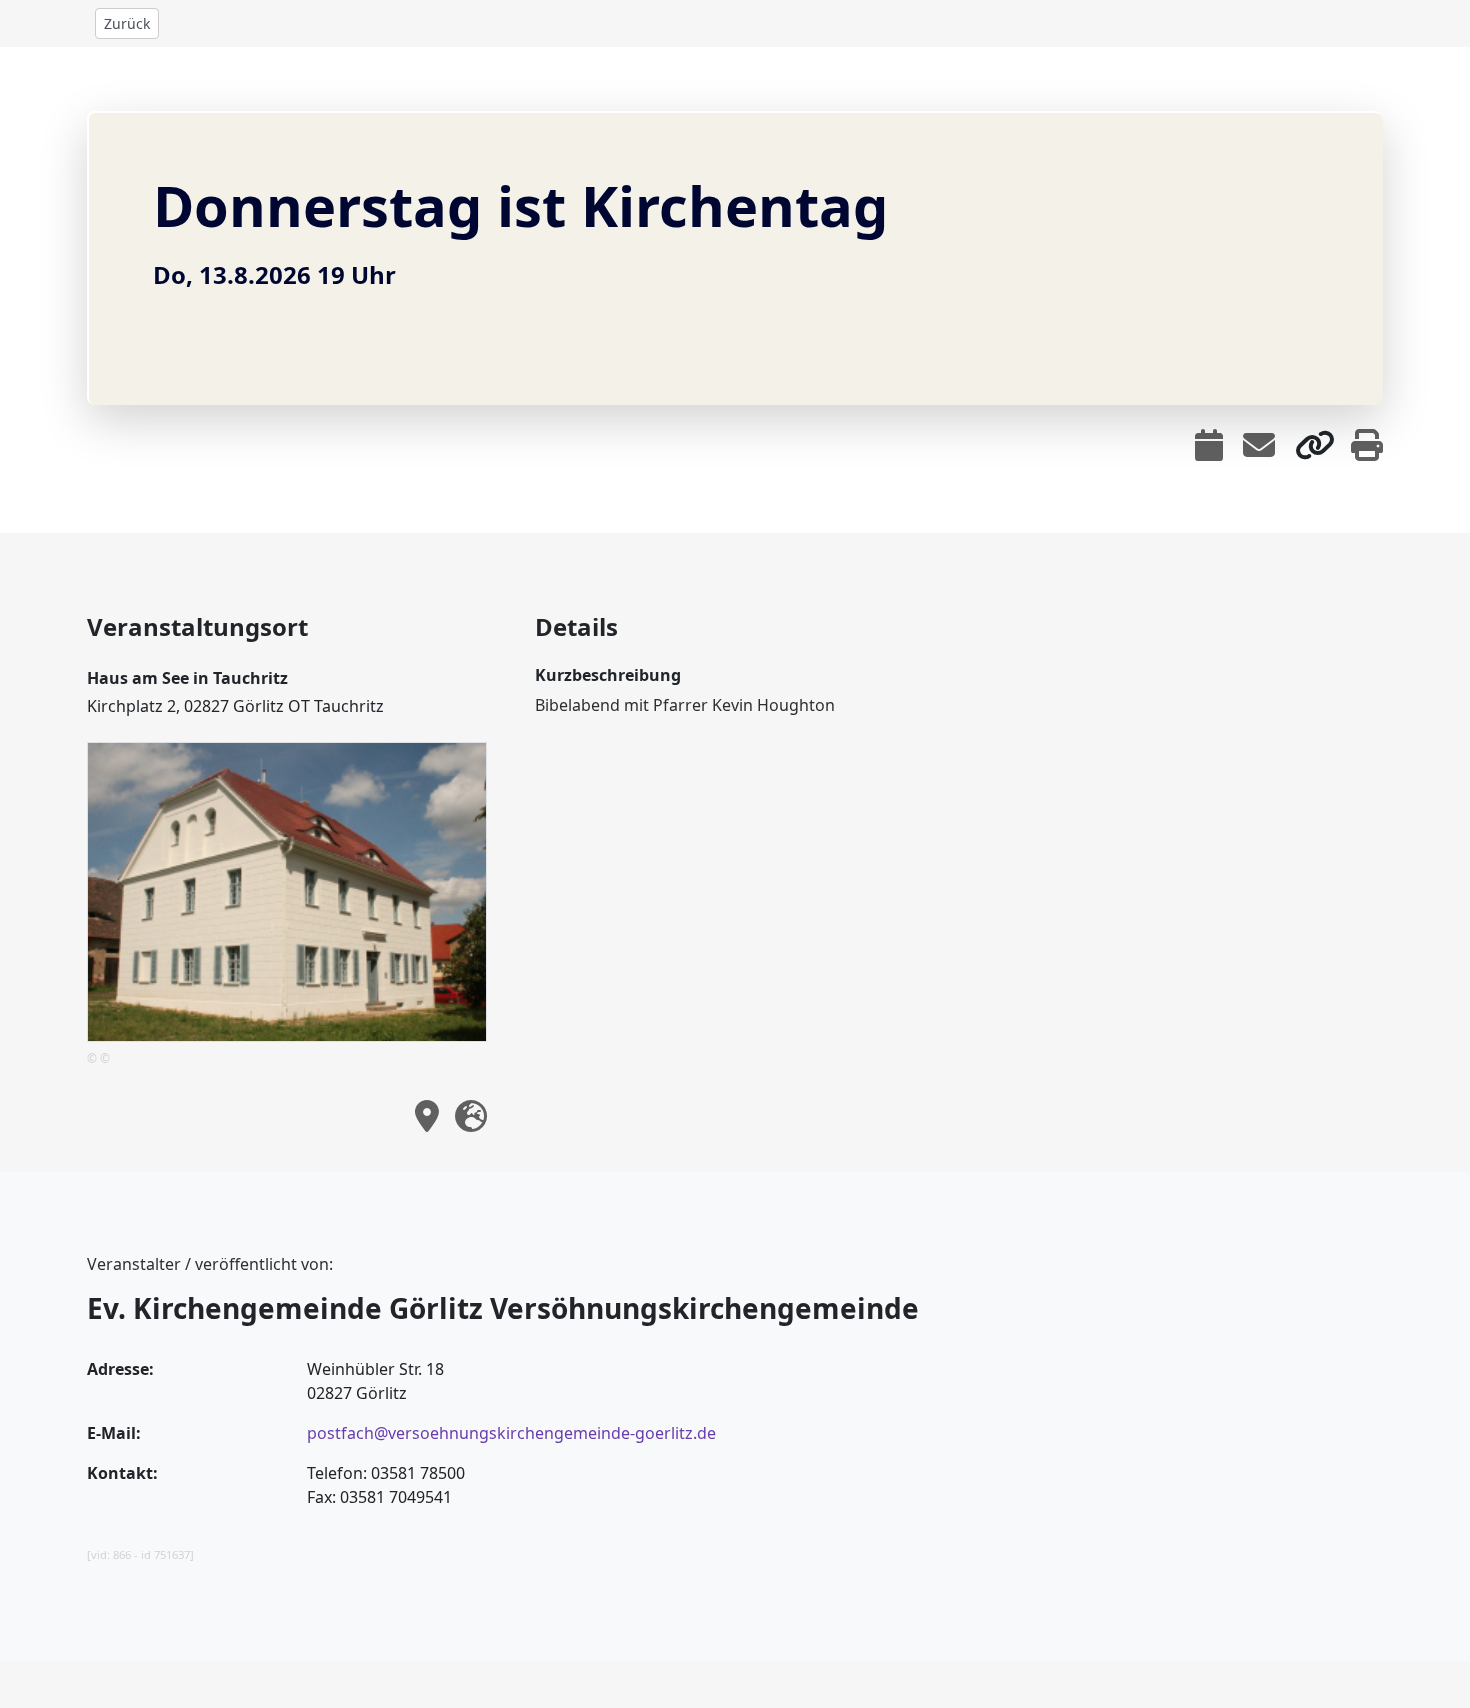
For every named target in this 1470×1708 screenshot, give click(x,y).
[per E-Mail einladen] (1259, 445)
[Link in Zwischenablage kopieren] (1315, 445)
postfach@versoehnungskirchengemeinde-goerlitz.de (511, 1433)
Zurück (127, 23)
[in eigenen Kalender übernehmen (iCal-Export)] (1209, 445)
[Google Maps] (471, 1116)
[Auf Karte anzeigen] (427, 1116)
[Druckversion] (1367, 445)
